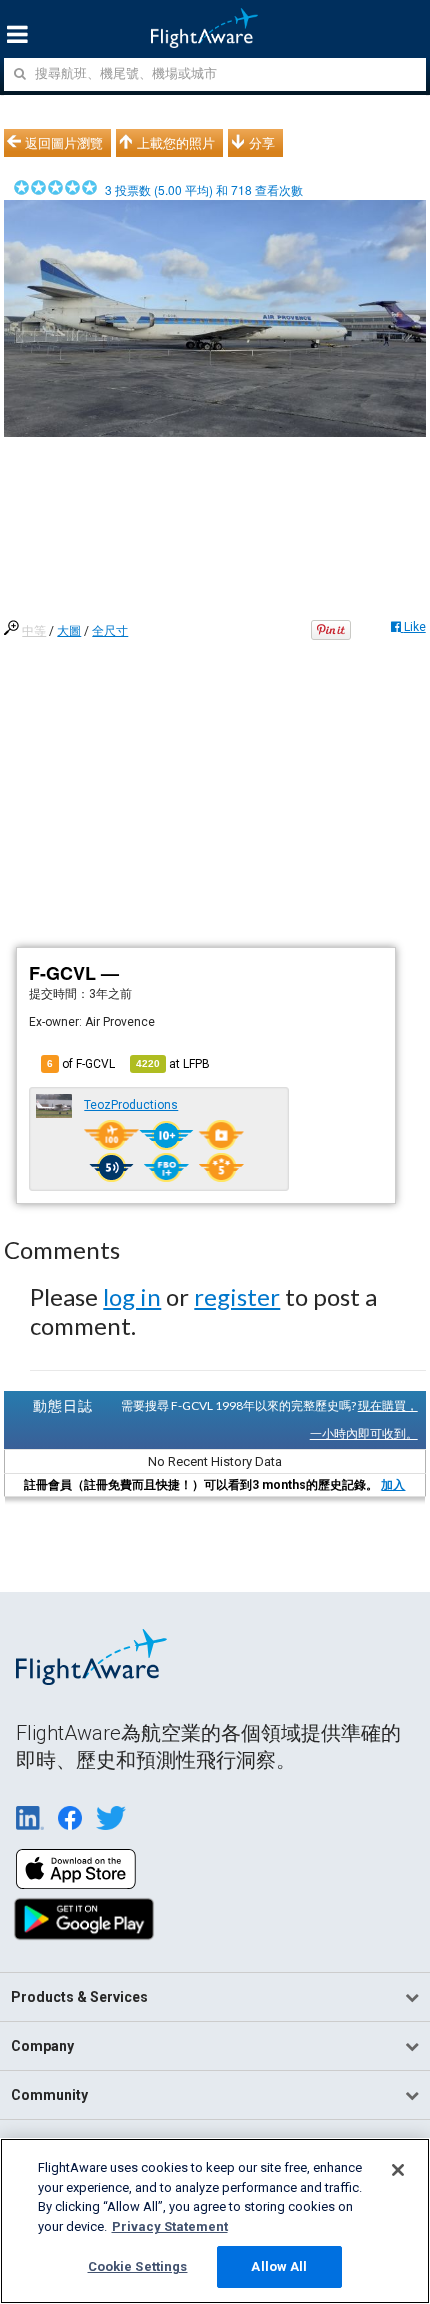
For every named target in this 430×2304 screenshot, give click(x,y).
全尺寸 (110, 631)
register (237, 1296)
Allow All (279, 2266)
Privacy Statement (170, 2226)
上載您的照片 (176, 143)
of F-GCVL (81, 1064)
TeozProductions (131, 1105)
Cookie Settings (138, 2266)
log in (132, 1296)
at (173, 1064)
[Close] (398, 2170)
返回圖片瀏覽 (64, 143)
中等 (34, 631)
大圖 (69, 631)
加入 (393, 1485)
